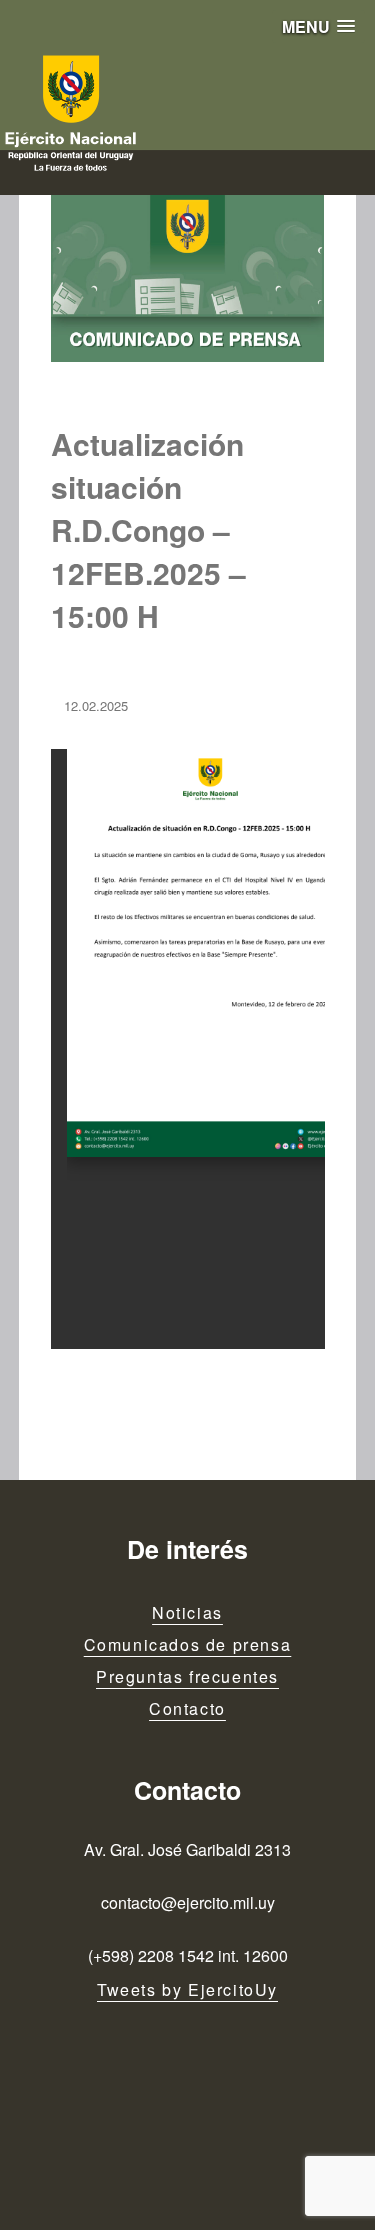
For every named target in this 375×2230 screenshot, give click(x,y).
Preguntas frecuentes (187, 1676)
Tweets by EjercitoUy (187, 1989)
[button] (318, 26)
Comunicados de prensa (188, 1644)
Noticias (187, 1612)
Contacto (187, 1708)
